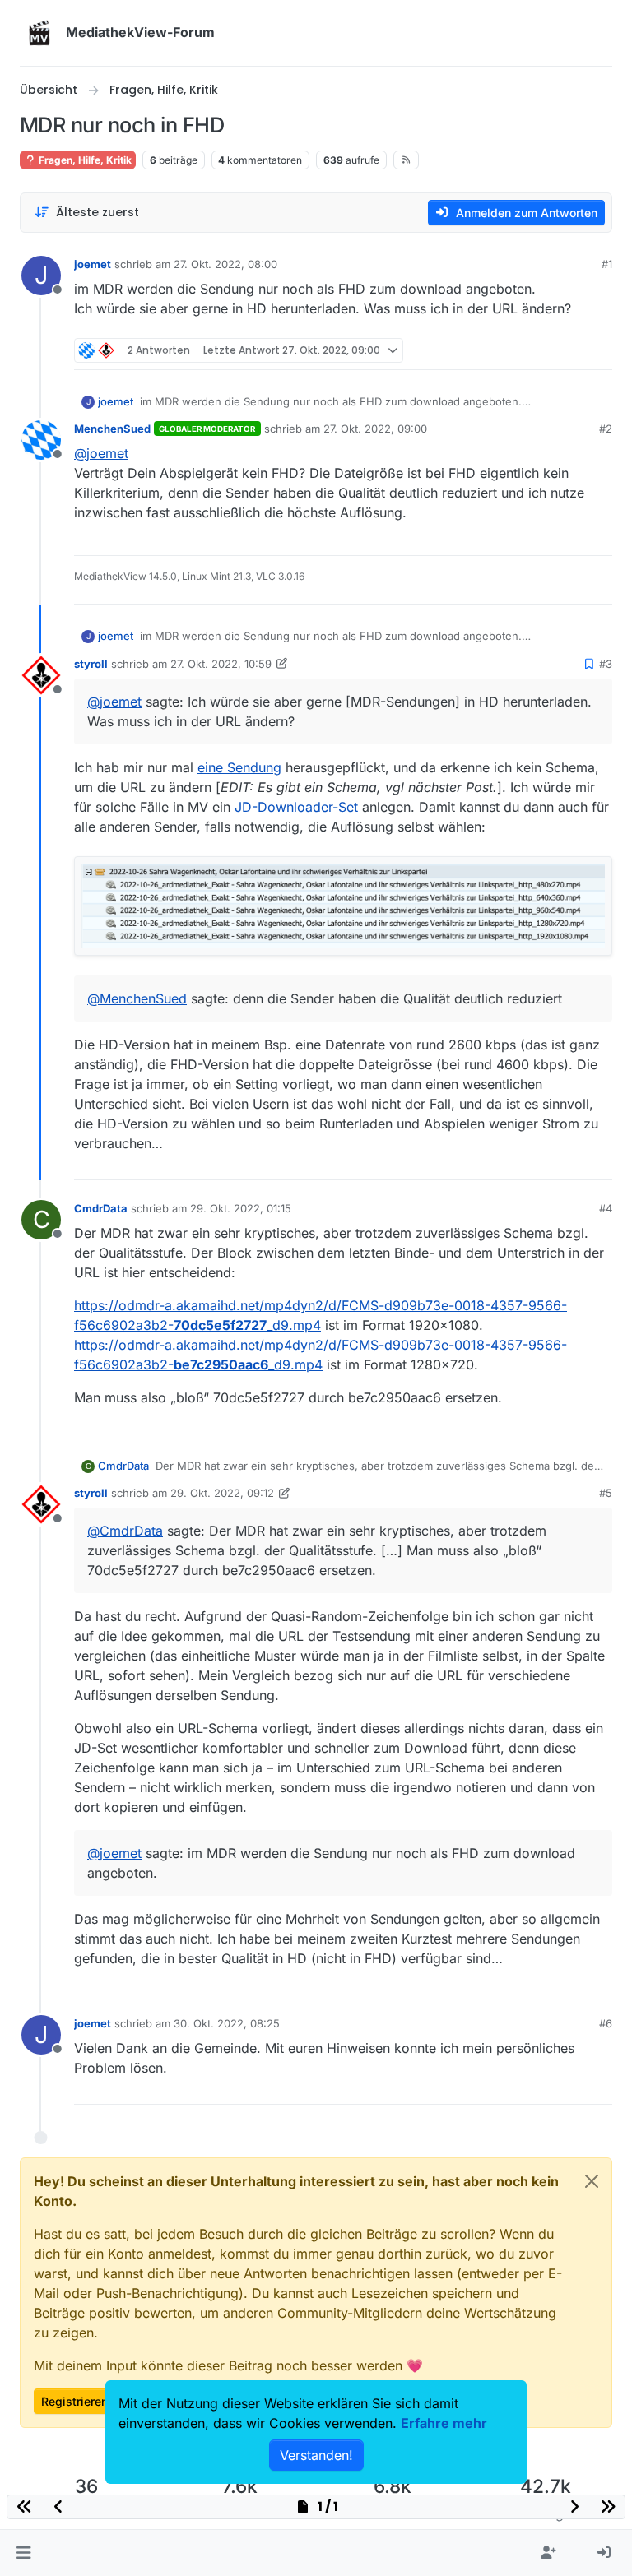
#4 (606, 1208)
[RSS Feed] (406, 160)
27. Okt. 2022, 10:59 (221, 664)
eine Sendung (239, 767)
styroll (91, 664)
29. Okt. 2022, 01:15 (241, 1208)
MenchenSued (112, 429)
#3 (606, 664)
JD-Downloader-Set (296, 807)
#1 (607, 264)
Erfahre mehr (444, 2423)
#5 (606, 1493)
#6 (606, 2023)
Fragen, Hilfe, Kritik (84, 160)
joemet (93, 264)
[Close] (592, 2181)
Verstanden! (316, 2455)
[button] (23, 2553)
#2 (606, 429)
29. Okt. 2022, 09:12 (222, 1493)
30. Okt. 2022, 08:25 (227, 2023)
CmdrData (101, 1208)
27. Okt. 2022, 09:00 (375, 429)
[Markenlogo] (39, 33)
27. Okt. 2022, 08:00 (225, 264)
